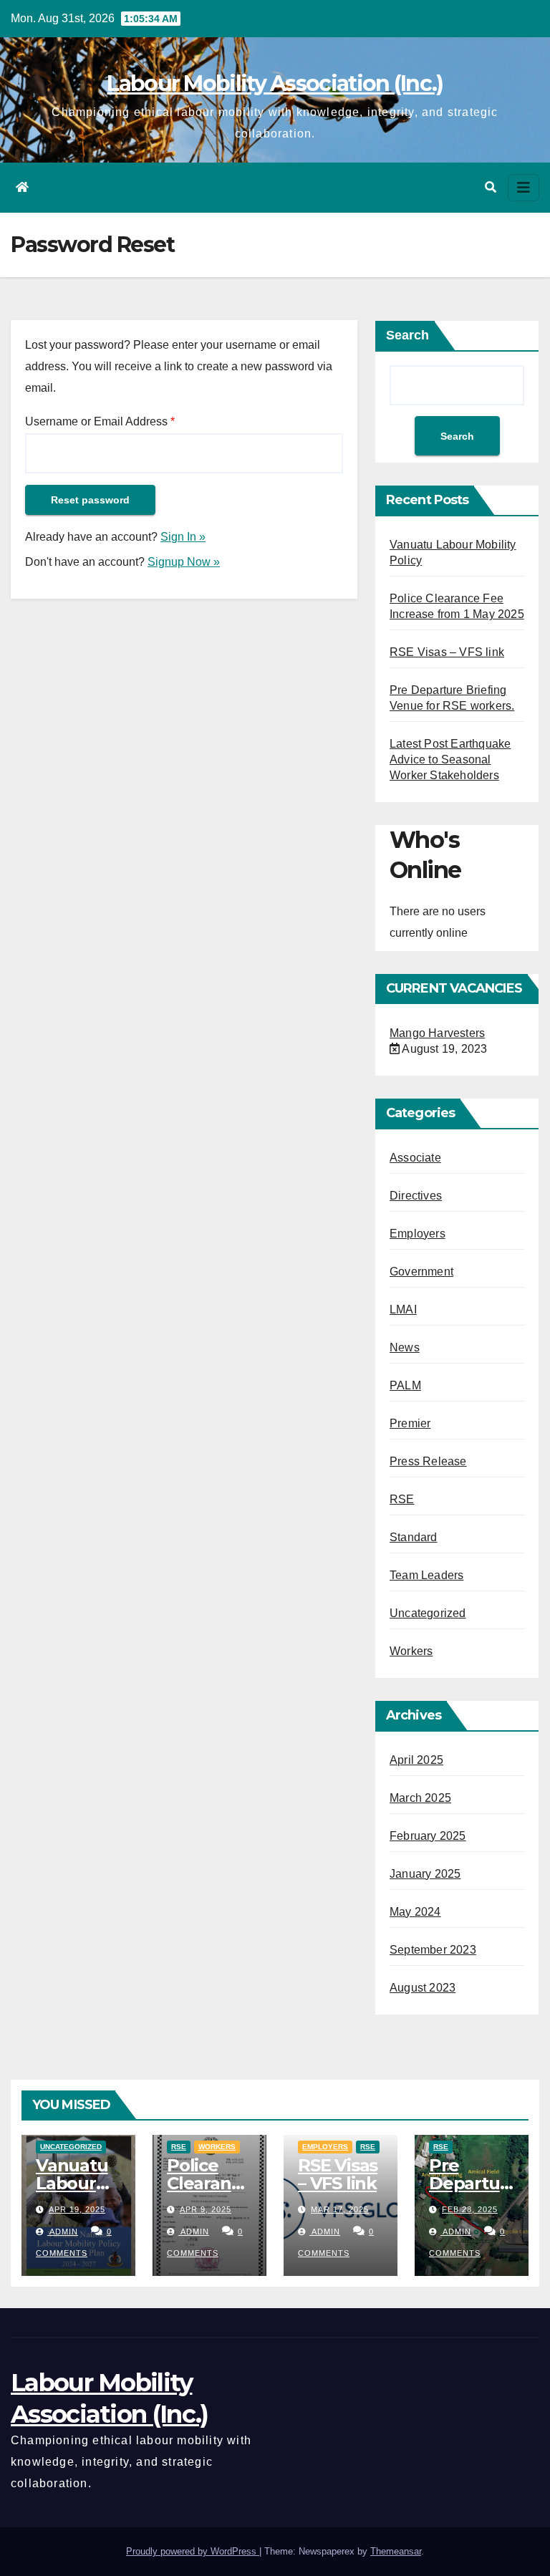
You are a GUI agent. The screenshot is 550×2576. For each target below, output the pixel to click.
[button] (491, 187)
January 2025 (425, 1874)
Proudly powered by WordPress (193, 2551)
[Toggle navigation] (524, 188)
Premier (410, 1423)
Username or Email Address (100, 421)
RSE (402, 1499)
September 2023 (433, 1950)
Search (407, 335)
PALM (405, 1385)
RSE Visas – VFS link (447, 652)
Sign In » (183, 537)
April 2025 (416, 1760)
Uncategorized (428, 1613)
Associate (415, 1158)
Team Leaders (426, 1575)
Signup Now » (184, 562)
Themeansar (396, 2551)
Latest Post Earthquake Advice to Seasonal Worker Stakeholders (450, 759)
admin (63, 2232)
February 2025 (428, 1836)
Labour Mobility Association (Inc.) (275, 83)
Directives (416, 1196)
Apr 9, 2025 (206, 2209)
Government (421, 1272)
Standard (414, 1537)
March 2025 (420, 1798)
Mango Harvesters (437, 1033)
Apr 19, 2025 (77, 2209)
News (405, 1347)
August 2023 (423, 1988)
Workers (411, 1651)
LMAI (403, 1309)
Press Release (428, 1461)
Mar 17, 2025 (340, 2209)
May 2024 (415, 1912)
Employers (418, 1234)
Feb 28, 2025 (470, 2209)
